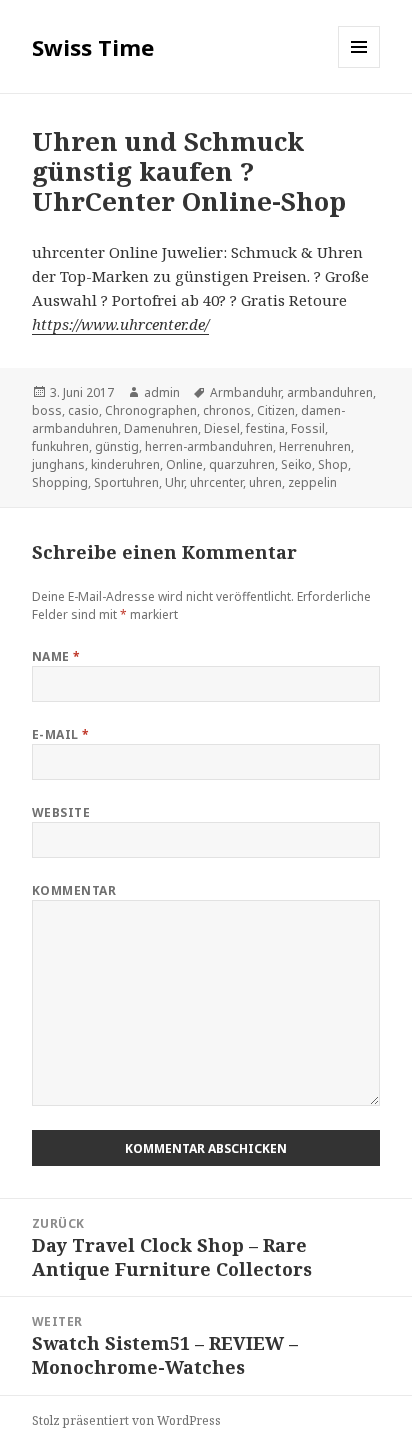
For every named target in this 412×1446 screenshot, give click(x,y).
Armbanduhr (245, 392)
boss (47, 410)
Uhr (174, 482)
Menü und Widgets (359, 67)
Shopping (60, 482)
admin (162, 392)
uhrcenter (216, 482)
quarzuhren (242, 464)
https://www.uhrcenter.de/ (120, 324)
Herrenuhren (315, 446)
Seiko (296, 464)
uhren (265, 482)
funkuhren (60, 446)
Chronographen (151, 410)
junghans (58, 464)
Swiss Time (93, 47)
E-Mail (61, 734)
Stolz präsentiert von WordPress (126, 1420)
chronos (227, 410)
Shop (333, 464)
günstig (117, 446)
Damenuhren (161, 428)
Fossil (308, 428)
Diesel (222, 428)
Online (184, 464)
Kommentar (74, 890)
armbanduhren (330, 392)
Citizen (276, 410)
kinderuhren (125, 464)
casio (83, 410)
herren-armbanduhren (209, 446)
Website (61, 812)
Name (56, 656)
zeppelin (312, 482)
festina (265, 428)
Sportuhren (126, 482)
